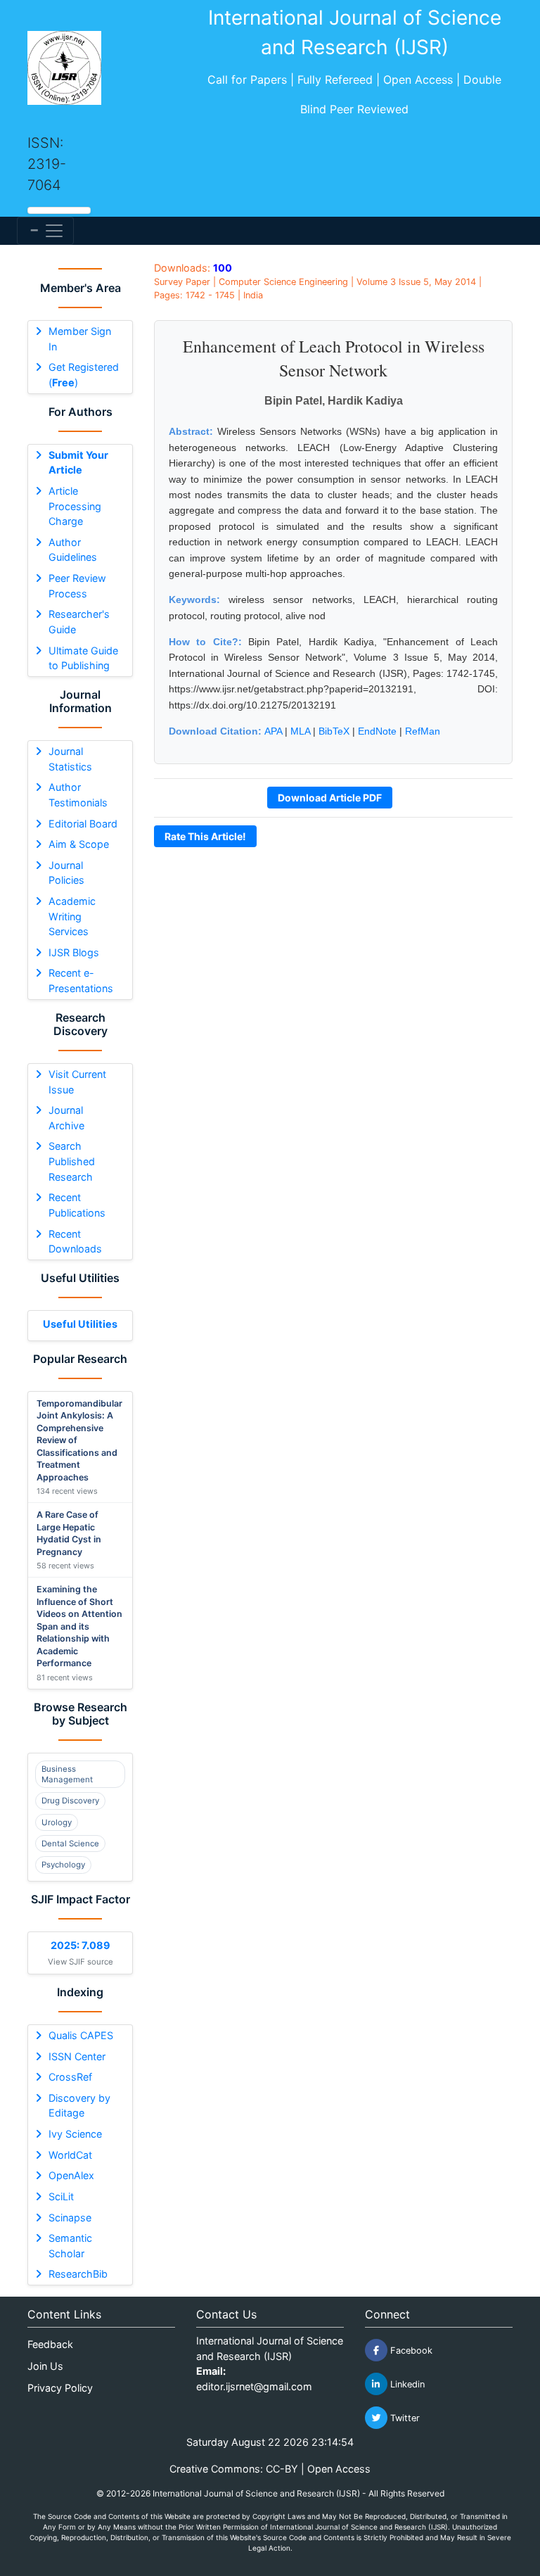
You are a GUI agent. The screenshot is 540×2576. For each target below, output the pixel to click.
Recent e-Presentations (81, 981)
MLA (300, 731)
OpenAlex (71, 2175)
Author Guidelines (73, 550)
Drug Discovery (70, 1801)
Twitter (404, 2418)
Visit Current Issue (77, 1082)
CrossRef (70, 2077)
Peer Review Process (77, 586)
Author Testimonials (78, 795)
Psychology (63, 1865)
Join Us (45, 2366)
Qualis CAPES (81, 2035)
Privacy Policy (60, 2388)
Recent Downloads (75, 1242)
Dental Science (70, 1844)
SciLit (61, 2196)
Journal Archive (66, 1118)
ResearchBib (78, 2274)
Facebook (410, 2350)
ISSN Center (77, 2056)
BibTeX (334, 731)
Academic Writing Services (72, 916)
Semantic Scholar (70, 2246)
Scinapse (70, 2217)
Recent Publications (77, 1205)
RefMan (423, 731)
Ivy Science (75, 2134)
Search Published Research (72, 1161)
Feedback (50, 2344)
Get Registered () (84, 375)
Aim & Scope (79, 844)
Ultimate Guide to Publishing (83, 658)
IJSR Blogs (74, 952)
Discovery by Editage (79, 2106)
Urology (57, 1822)
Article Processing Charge (75, 506)
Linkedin (406, 2384)
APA (273, 731)
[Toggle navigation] (45, 231)
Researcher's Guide (79, 622)
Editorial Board (83, 824)
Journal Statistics (70, 759)
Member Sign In (80, 339)
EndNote (377, 731)
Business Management (67, 1774)
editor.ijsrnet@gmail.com (254, 2386)
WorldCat (70, 2155)
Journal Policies (66, 873)
